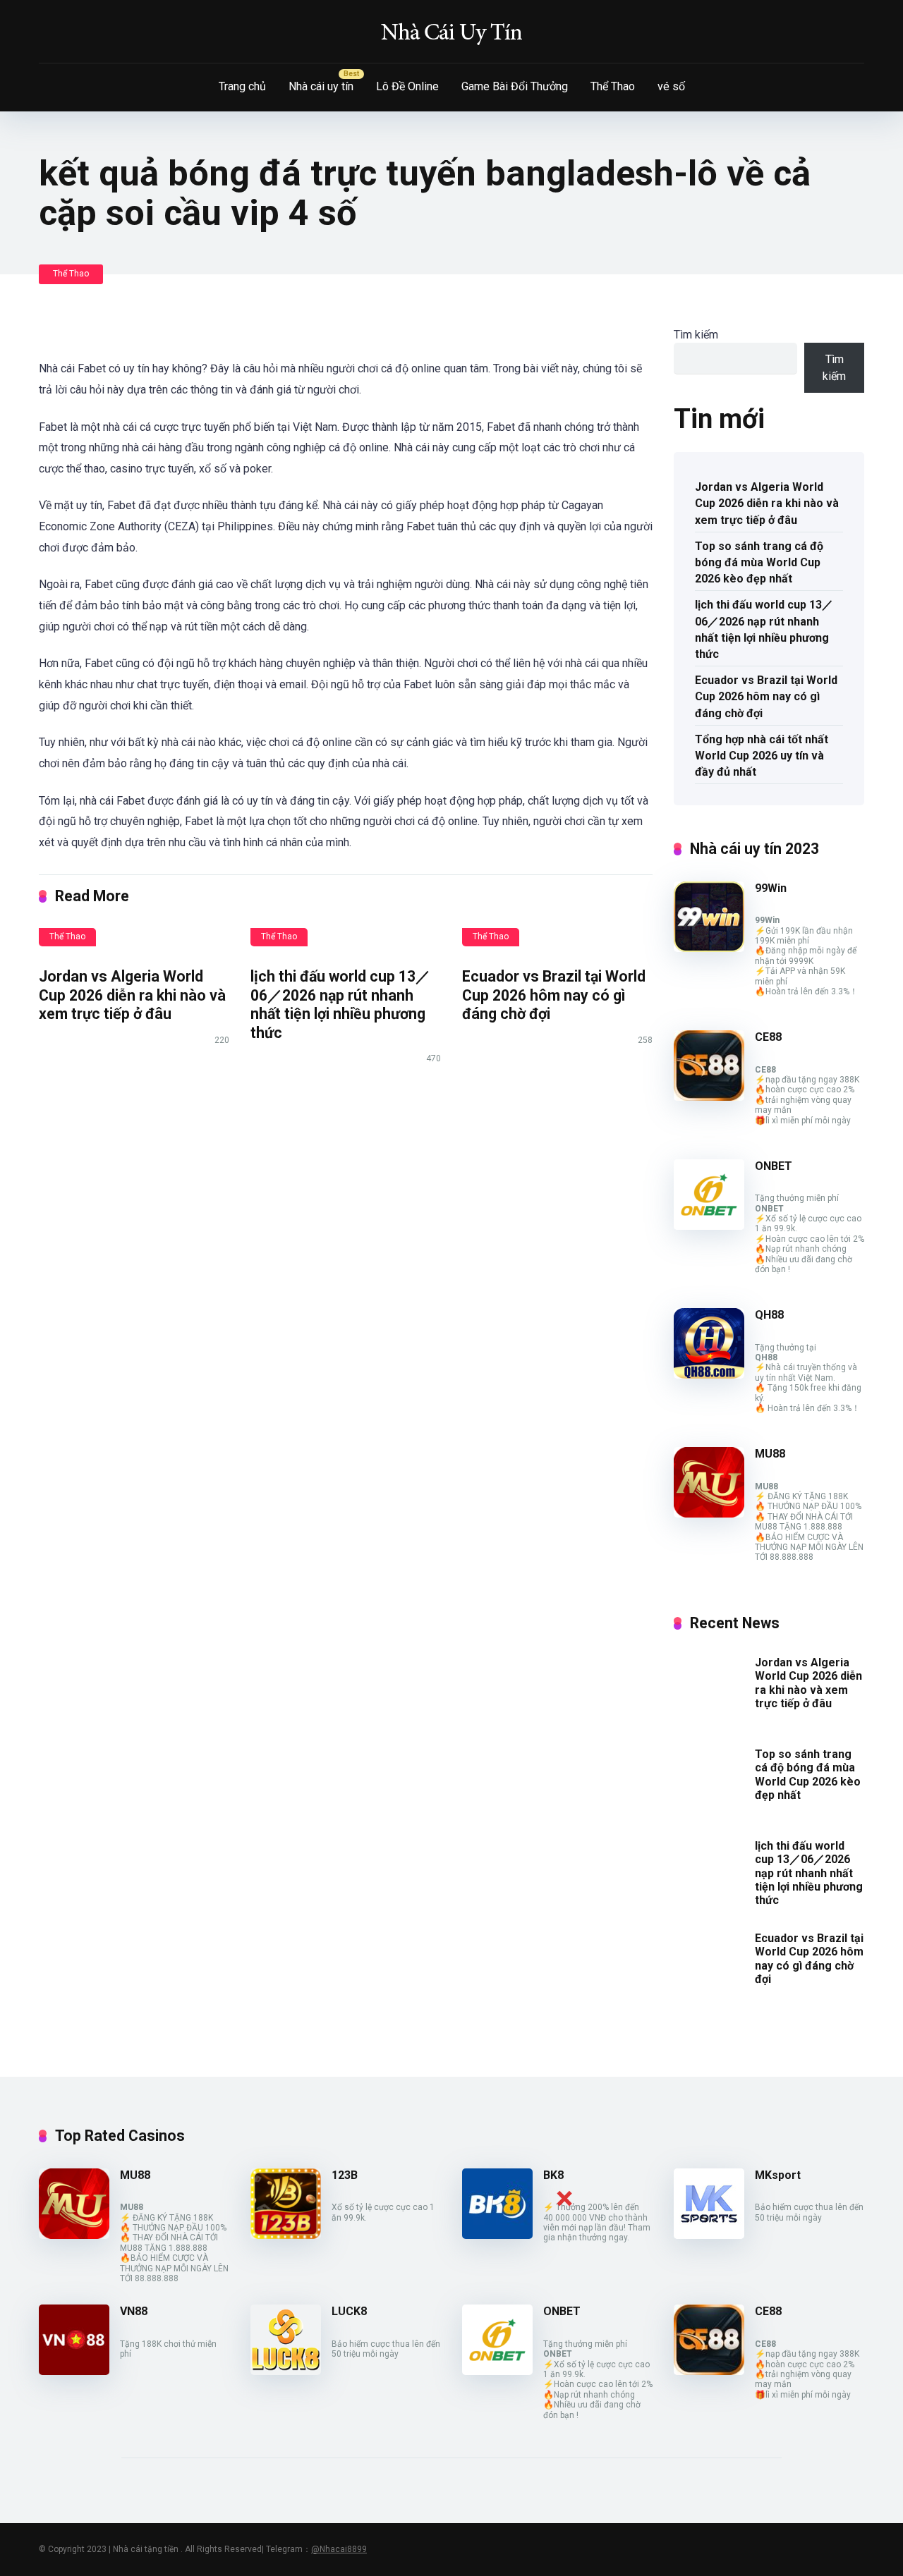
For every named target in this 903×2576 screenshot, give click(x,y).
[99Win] (709, 948)
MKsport (778, 2175)
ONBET (774, 1166)
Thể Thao (613, 86)
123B (345, 2175)
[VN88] (74, 2371)
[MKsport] (709, 2235)
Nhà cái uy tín (321, 86)
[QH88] (709, 1375)
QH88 (769, 1315)
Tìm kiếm (696, 335)
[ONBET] (709, 1226)
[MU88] (709, 1514)
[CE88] (709, 1097)
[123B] (286, 2235)
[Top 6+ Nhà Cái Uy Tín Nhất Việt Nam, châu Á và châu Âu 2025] (451, 32)
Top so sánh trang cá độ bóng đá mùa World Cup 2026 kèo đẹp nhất (759, 562)
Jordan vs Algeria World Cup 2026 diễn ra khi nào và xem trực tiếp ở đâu (132, 995)
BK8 (553, 2175)
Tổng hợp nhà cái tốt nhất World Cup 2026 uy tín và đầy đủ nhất (762, 756)
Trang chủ (242, 86)
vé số (671, 86)
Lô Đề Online (407, 86)
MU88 (770, 1454)
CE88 (768, 1037)
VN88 (134, 2311)
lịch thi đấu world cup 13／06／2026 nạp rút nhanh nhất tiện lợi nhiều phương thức (340, 1005)
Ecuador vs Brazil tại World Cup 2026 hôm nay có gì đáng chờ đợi (554, 995)
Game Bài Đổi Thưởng (515, 86)
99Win (771, 888)
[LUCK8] (286, 2371)
